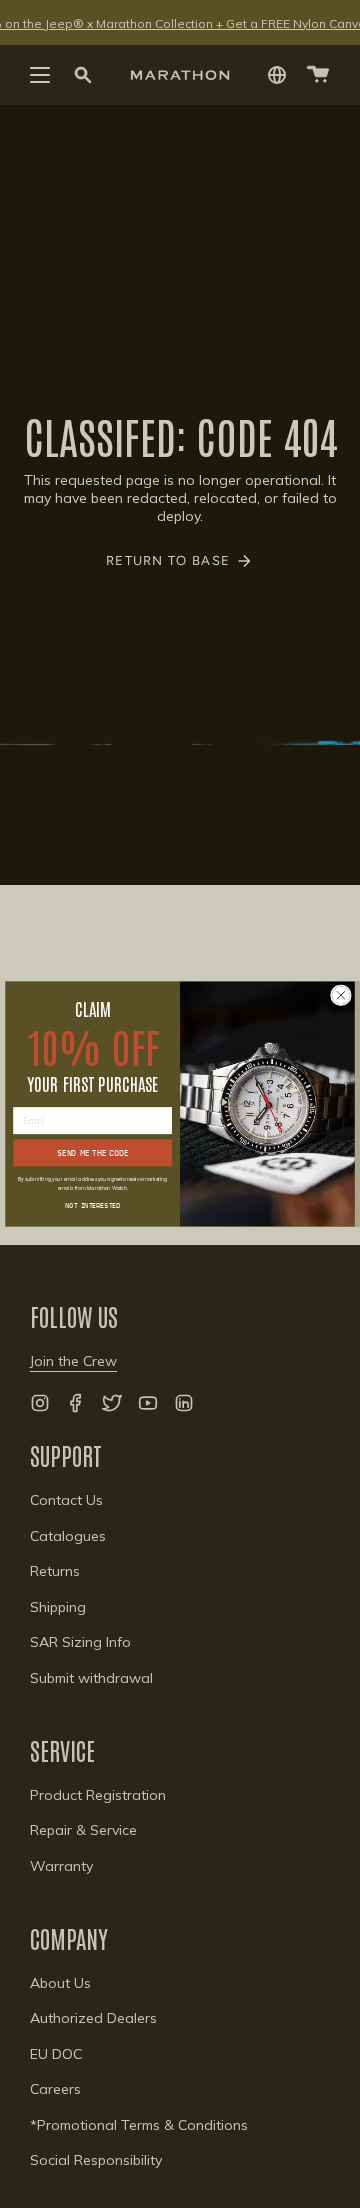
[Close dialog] (341, 995)
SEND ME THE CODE (92, 1152)
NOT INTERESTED (92, 1205)
